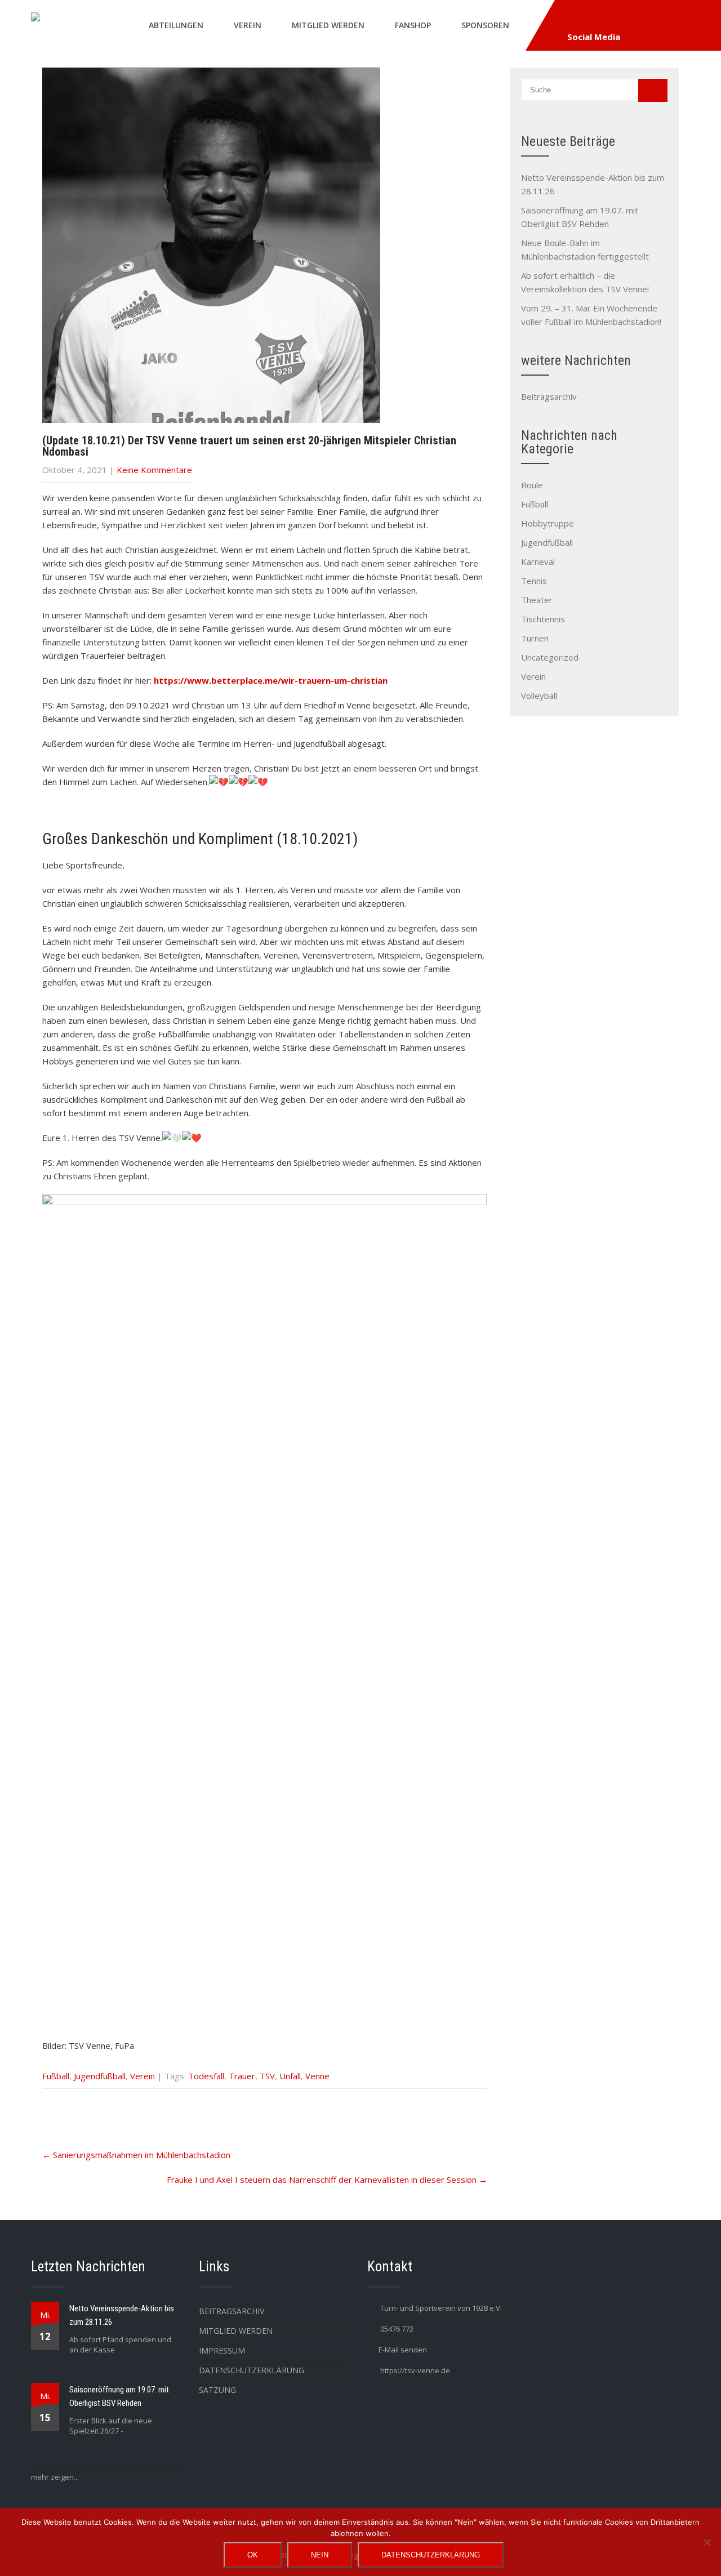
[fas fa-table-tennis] (622, 19)
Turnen (535, 638)
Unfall (290, 2076)
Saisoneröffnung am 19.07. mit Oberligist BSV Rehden (119, 2396)
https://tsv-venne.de (415, 2370)
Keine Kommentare (154, 470)
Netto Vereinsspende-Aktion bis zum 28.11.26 (122, 2315)
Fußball (56, 2076)
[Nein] (707, 2542)
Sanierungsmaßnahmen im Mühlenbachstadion (136, 2155)
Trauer (242, 2076)
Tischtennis (543, 619)
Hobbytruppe (548, 523)
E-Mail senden (403, 2350)
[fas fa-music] (674, 19)
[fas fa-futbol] (596, 19)
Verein (248, 25)
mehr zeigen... (55, 2477)
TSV (267, 2076)
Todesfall (206, 2076)
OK (253, 2555)
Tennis (534, 581)
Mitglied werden (328, 25)
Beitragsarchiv (549, 396)
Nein (320, 2555)
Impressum (222, 2350)
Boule (532, 485)
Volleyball (539, 696)
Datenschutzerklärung (252, 2370)
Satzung (217, 2390)
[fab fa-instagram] (570, 19)
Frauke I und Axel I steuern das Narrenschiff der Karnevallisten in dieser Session (327, 2180)
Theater (537, 600)
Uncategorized (550, 657)
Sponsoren (485, 25)
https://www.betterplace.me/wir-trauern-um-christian (271, 680)
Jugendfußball (100, 2076)
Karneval (538, 561)
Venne (317, 2076)
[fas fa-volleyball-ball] (648, 19)
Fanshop (413, 25)
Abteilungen (176, 25)
